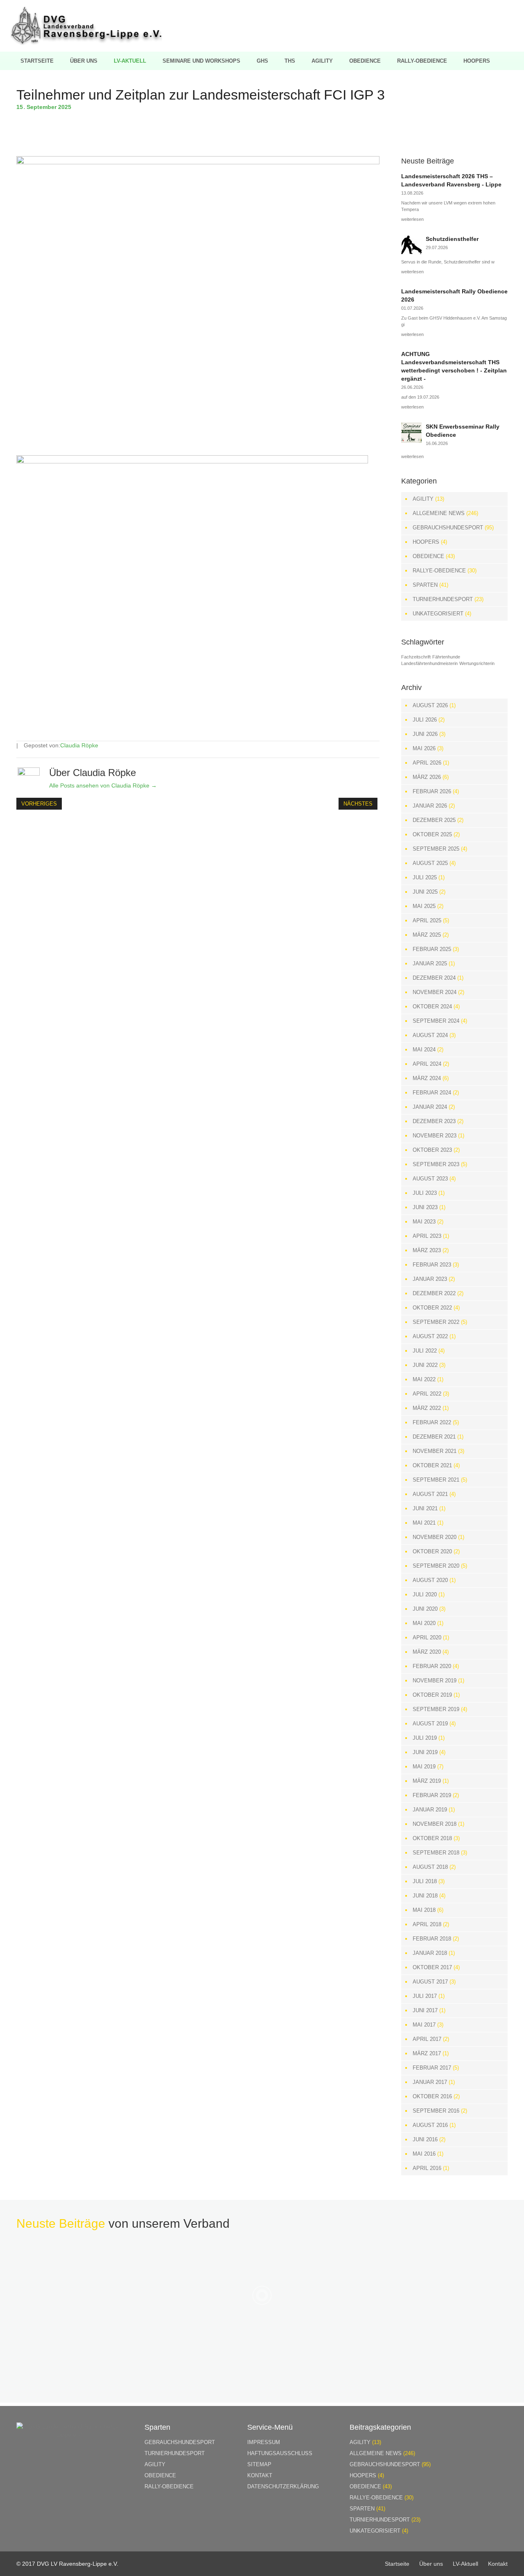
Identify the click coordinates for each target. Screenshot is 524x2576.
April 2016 (427, 2168)
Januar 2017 (430, 2082)
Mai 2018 (424, 1910)
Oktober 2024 (432, 1007)
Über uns (84, 61)
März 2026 (427, 777)
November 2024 (435, 992)
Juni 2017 (425, 2010)
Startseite (37, 61)
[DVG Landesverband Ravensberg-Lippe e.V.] (86, 43)
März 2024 (427, 1078)
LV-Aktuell (130, 61)
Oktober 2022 (432, 1308)
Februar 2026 (432, 791)
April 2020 (427, 1638)
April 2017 (427, 2039)
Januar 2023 (430, 1279)
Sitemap (259, 2464)
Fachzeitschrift (416, 657)
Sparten (425, 585)
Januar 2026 (430, 806)
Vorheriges (39, 804)
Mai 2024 (424, 1050)
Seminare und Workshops (201, 61)
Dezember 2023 (434, 1121)
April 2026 (427, 763)
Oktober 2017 (432, 1967)
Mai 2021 (424, 1523)
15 (21, 107)
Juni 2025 (425, 892)
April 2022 (427, 1394)
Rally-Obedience (422, 61)
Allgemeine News (439, 513)
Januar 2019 (430, 1810)
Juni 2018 (425, 1896)
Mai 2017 (424, 2025)
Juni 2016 (425, 2139)
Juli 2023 (425, 1193)
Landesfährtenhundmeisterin (429, 663)
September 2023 (436, 1164)
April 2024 (427, 1064)
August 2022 (430, 1336)
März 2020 (427, 1652)
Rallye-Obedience (439, 571)
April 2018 (427, 1924)
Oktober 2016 (432, 2096)
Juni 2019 (425, 1752)
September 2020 (436, 1566)
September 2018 (436, 1853)
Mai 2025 (424, 906)
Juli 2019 (425, 1738)
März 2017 (427, 2053)
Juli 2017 (425, 1996)
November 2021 (435, 1451)
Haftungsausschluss (280, 2453)
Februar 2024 (432, 1093)
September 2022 (436, 1322)
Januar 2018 (430, 1953)
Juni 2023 (425, 1207)
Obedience (365, 61)
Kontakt (260, 2475)
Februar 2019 (432, 1795)
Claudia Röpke (79, 745)
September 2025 (436, 849)
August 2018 (430, 1867)
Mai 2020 (424, 1623)
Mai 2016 (424, 2154)
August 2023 (430, 1179)
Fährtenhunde (446, 657)
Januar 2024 (430, 1107)
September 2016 (436, 2111)
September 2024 (436, 1021)
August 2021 (430, 1494)
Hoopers (477, 61)
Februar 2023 (432, 1265)
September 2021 (436, 1480)
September (42, 107)
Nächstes (358, 804)
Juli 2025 (425, 877)
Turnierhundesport (443, 599)
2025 (65, 107)
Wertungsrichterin (477, 663)
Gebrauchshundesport (448, 528)
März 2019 (427, 1781)
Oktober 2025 (432, 834)
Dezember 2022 (434, 1293)
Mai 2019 (424, 1767)
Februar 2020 (432, 1666)
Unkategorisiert (438, 614)
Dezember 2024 (434, 978)
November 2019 (435, 1681)
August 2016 (430, 2125)
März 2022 (427, 1408)
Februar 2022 (432, 1422)
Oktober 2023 (432, 1150)
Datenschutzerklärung (283, 2486)
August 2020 (430, 1580)
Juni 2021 (425, 1508)
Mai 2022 (424, 1379)
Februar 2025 (432, 949)
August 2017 (430, 1982)
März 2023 (427, 1250)
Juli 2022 (425, 1351)
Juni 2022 (425, 1365)
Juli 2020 (425, 1594)
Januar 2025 (430, 963)
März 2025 (427, 935)
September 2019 (436, 1709)
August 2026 (430, 705)
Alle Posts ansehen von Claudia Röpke (103, 785)
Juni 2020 (425, 1609)
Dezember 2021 (434, 1437)
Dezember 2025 (434, 820)
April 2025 (427, 920)
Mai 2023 (424, 1222)
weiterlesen (412, 219)
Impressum (264, 2442)
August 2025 (430, 863)
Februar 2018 (432, 1939)
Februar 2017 (432, 2068)
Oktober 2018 (432, 1838)
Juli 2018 (425, 1881)
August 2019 (430, 1724)
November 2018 (435, 1824)
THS (290, 61)
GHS (262, 61)
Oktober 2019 (432, 1695)
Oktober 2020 (432, 1551)
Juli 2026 (425, 720)
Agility (322, 61)
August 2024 (430, 1035)
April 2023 (427, 1236)
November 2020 (435, 1537)
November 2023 (435, 1136)
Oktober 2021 (432, 1465)
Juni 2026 (425, 734)
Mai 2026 (424, 748)
